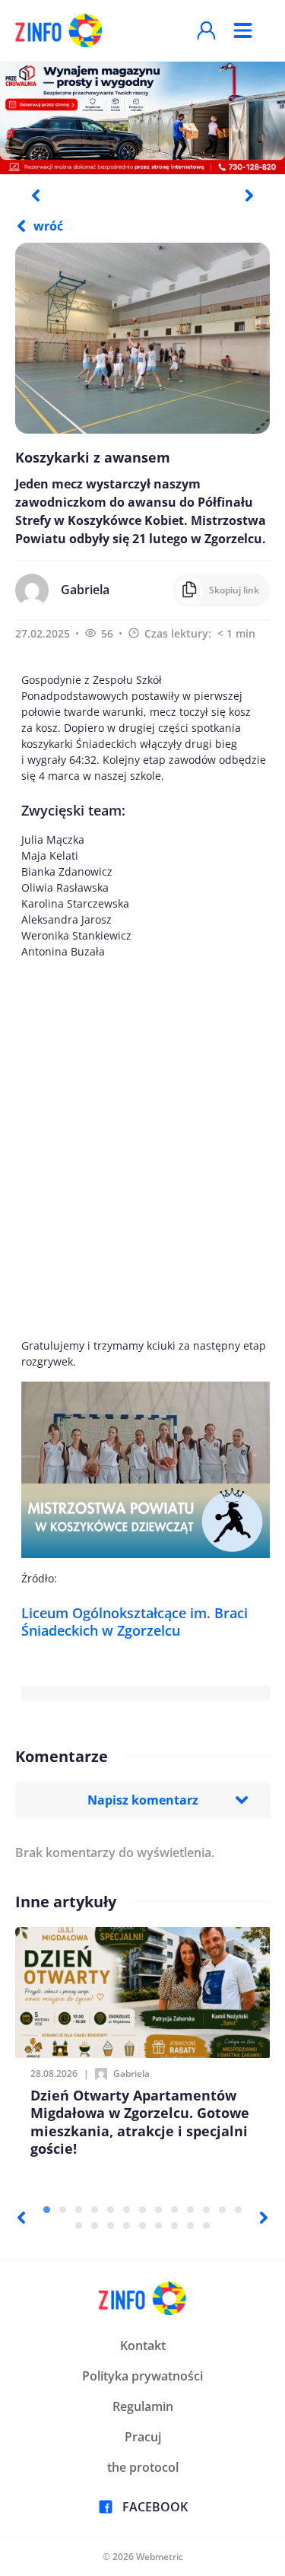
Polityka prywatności (142, 2376)
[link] (135, 1622)
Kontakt (143, 2345)
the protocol (143, 2467)
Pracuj (143, 2437)
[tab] (47, 2210)
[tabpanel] (142, 117)
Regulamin (143, 2406)
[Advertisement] (142, 1148)
